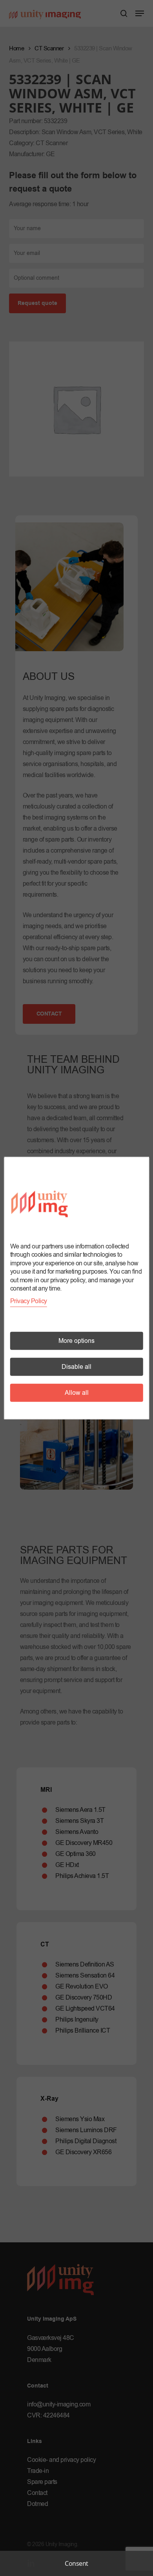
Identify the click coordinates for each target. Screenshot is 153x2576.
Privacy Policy (29, 1301)
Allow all (77, 1393)
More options (76, 1341)
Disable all (76, 1367)
